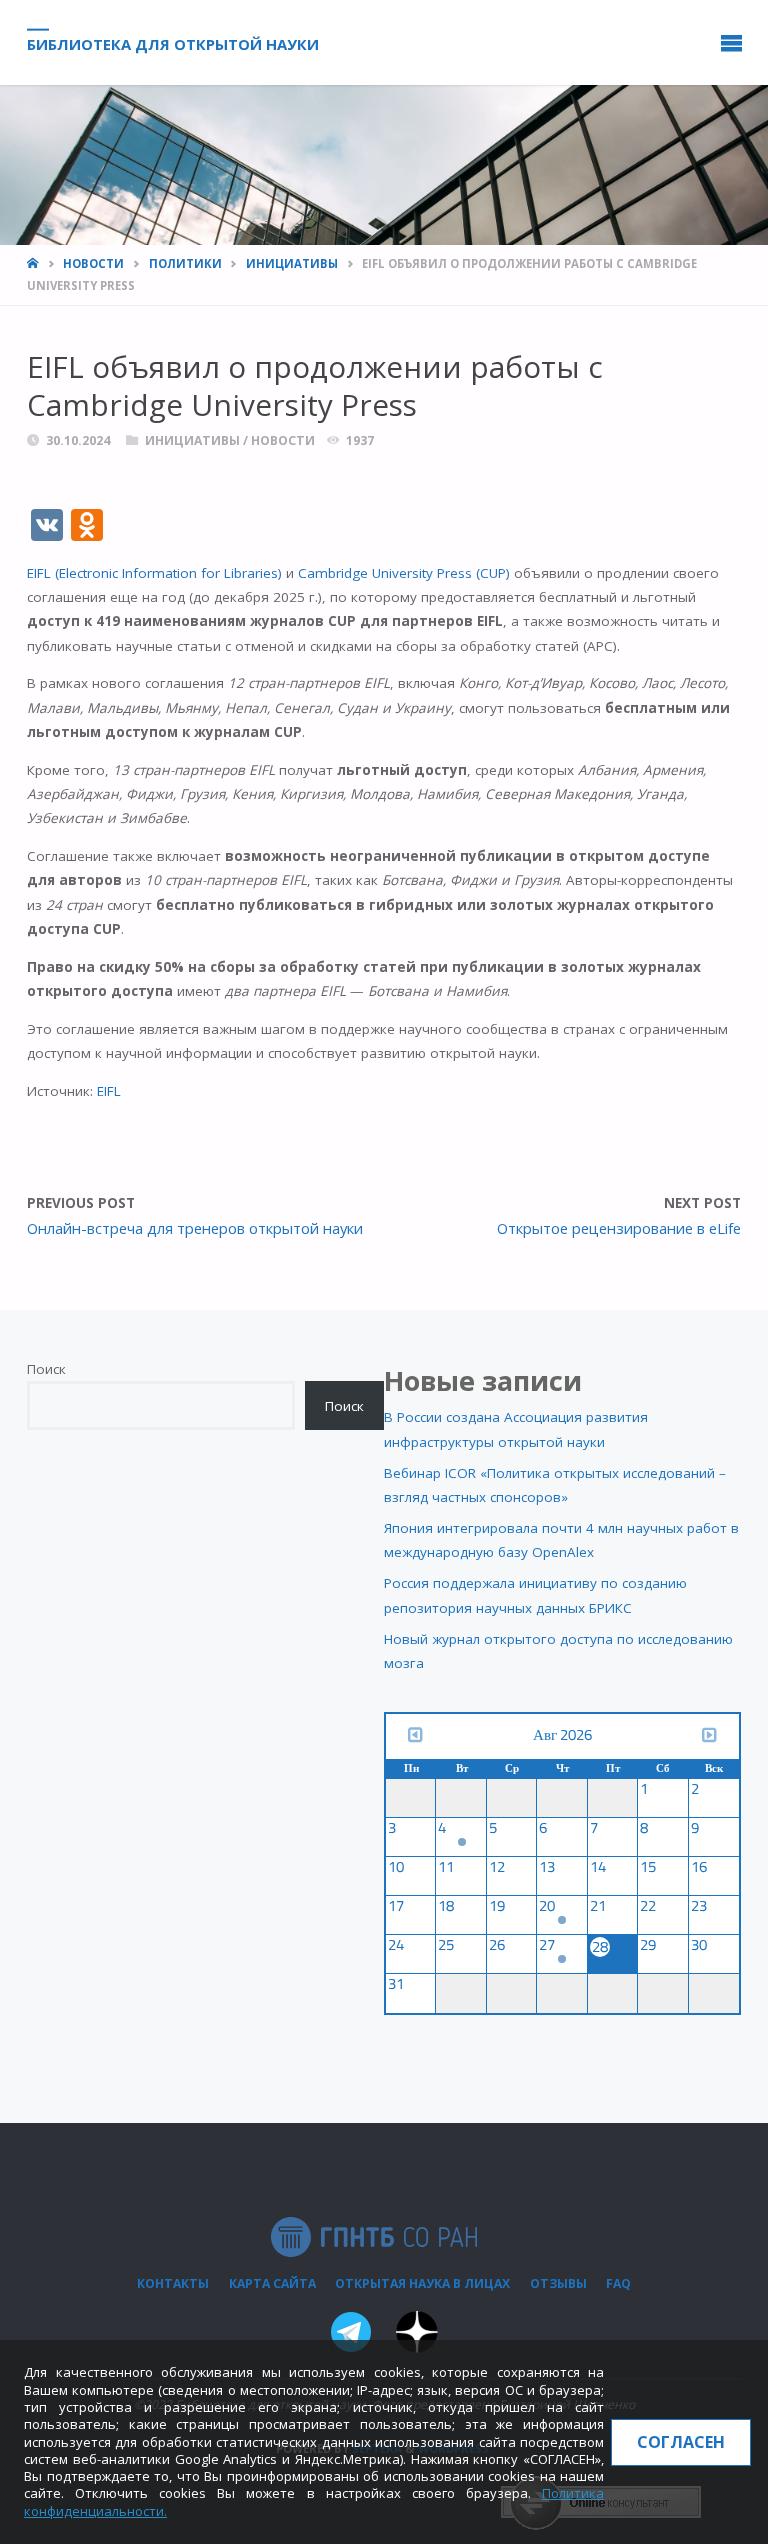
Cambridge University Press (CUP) (404, 573)
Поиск (46, 1369)
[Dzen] (417, 2336)
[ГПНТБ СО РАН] (374, 2236)
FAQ (618, 2283)
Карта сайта (272, 2283)
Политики (185, 263)
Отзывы (558, 2283)
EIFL (109, 1091)
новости (93, 263)
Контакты (173, 2283)
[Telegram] (350, 2336)
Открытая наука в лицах (422, 2283)
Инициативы (292, 263)
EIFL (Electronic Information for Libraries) (154, 573)
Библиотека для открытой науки (173, 43)
